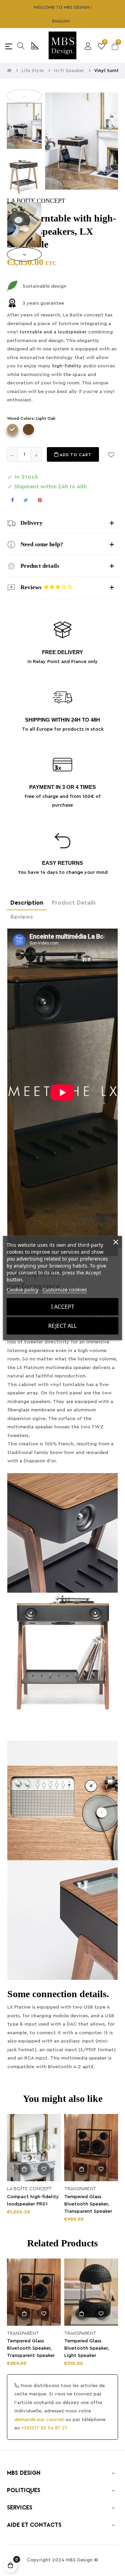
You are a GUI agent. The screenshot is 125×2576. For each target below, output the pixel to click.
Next (24, 254)
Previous (24, 96)
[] (24, 2169)
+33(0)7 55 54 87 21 (44, 2428)
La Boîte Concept (29, 2189)
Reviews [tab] (22, 917)
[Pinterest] (40, 500)
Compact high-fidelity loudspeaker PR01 (33, 2200)
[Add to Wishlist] (111, 454)
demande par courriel (39, 2420)
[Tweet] (26, 500)
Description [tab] (27, 903)
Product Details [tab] (74, 903)
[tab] (62, 523)
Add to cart (75, 455)
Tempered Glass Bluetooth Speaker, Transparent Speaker (88, 2204)
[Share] (12, 500)
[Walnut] (28, 429)
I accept (63, 1307)
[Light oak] (12, 429)
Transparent (80, 2189)
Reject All (62, 1326)
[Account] (88, 45)
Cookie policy (23, 1289)
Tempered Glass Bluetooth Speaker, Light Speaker (87, 2348)
